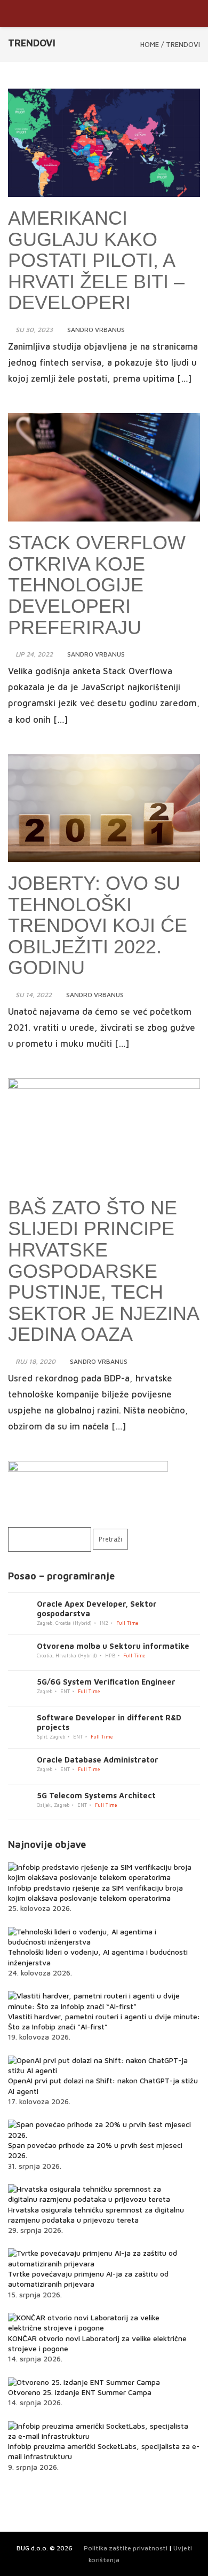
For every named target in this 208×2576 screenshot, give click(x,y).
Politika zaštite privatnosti (126, 2548)
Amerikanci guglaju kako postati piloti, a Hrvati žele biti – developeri (96, 260)
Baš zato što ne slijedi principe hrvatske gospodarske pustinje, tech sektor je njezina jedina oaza (103, 1271)
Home (150, 44)
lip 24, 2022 (34, 654)
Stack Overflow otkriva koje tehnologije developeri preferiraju (97, 585)
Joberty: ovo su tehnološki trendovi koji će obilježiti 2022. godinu (98, 925)
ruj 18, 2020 (35, 1361)
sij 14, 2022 (34, 995)
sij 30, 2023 (34, 330)
